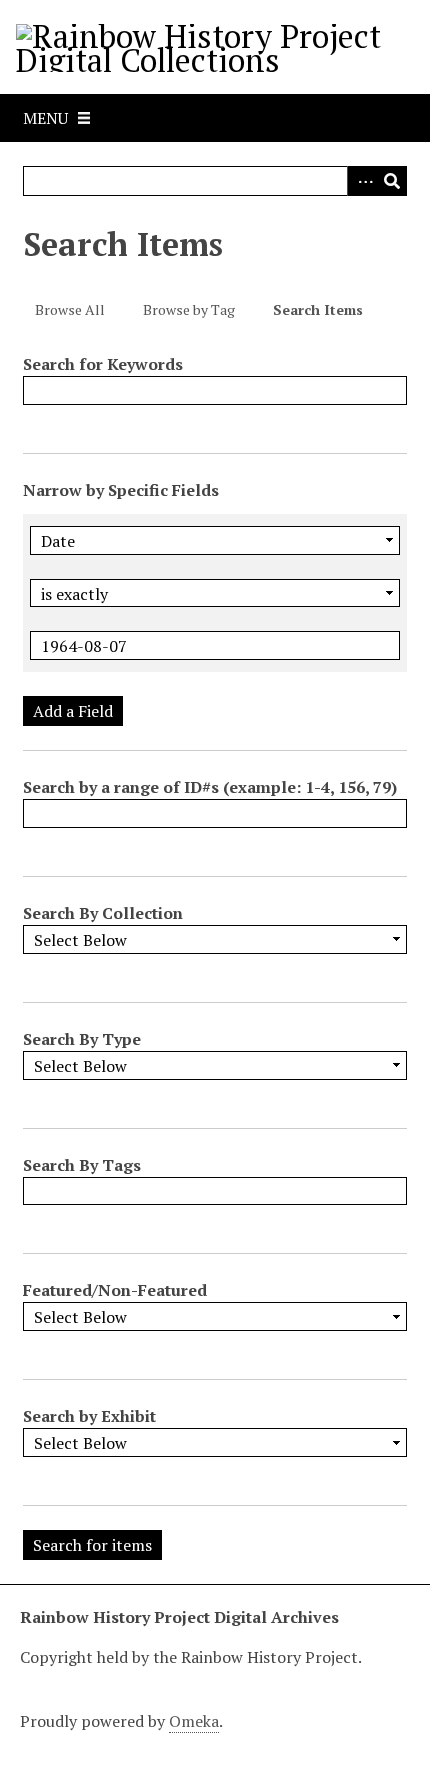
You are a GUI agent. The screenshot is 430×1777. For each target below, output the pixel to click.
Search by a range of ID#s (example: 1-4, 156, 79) (210, 787)
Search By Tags (82, 1165)
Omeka (194, 1721)
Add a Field (73, 711)
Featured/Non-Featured (115, 1290)
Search (392, 181)
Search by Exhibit (89, 1416)
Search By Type (82, 1039)
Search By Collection (103, 913)
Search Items (318, 309)
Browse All (70, 309)
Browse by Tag (189, 309)
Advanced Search (362, 181)
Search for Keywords (103, 364)
